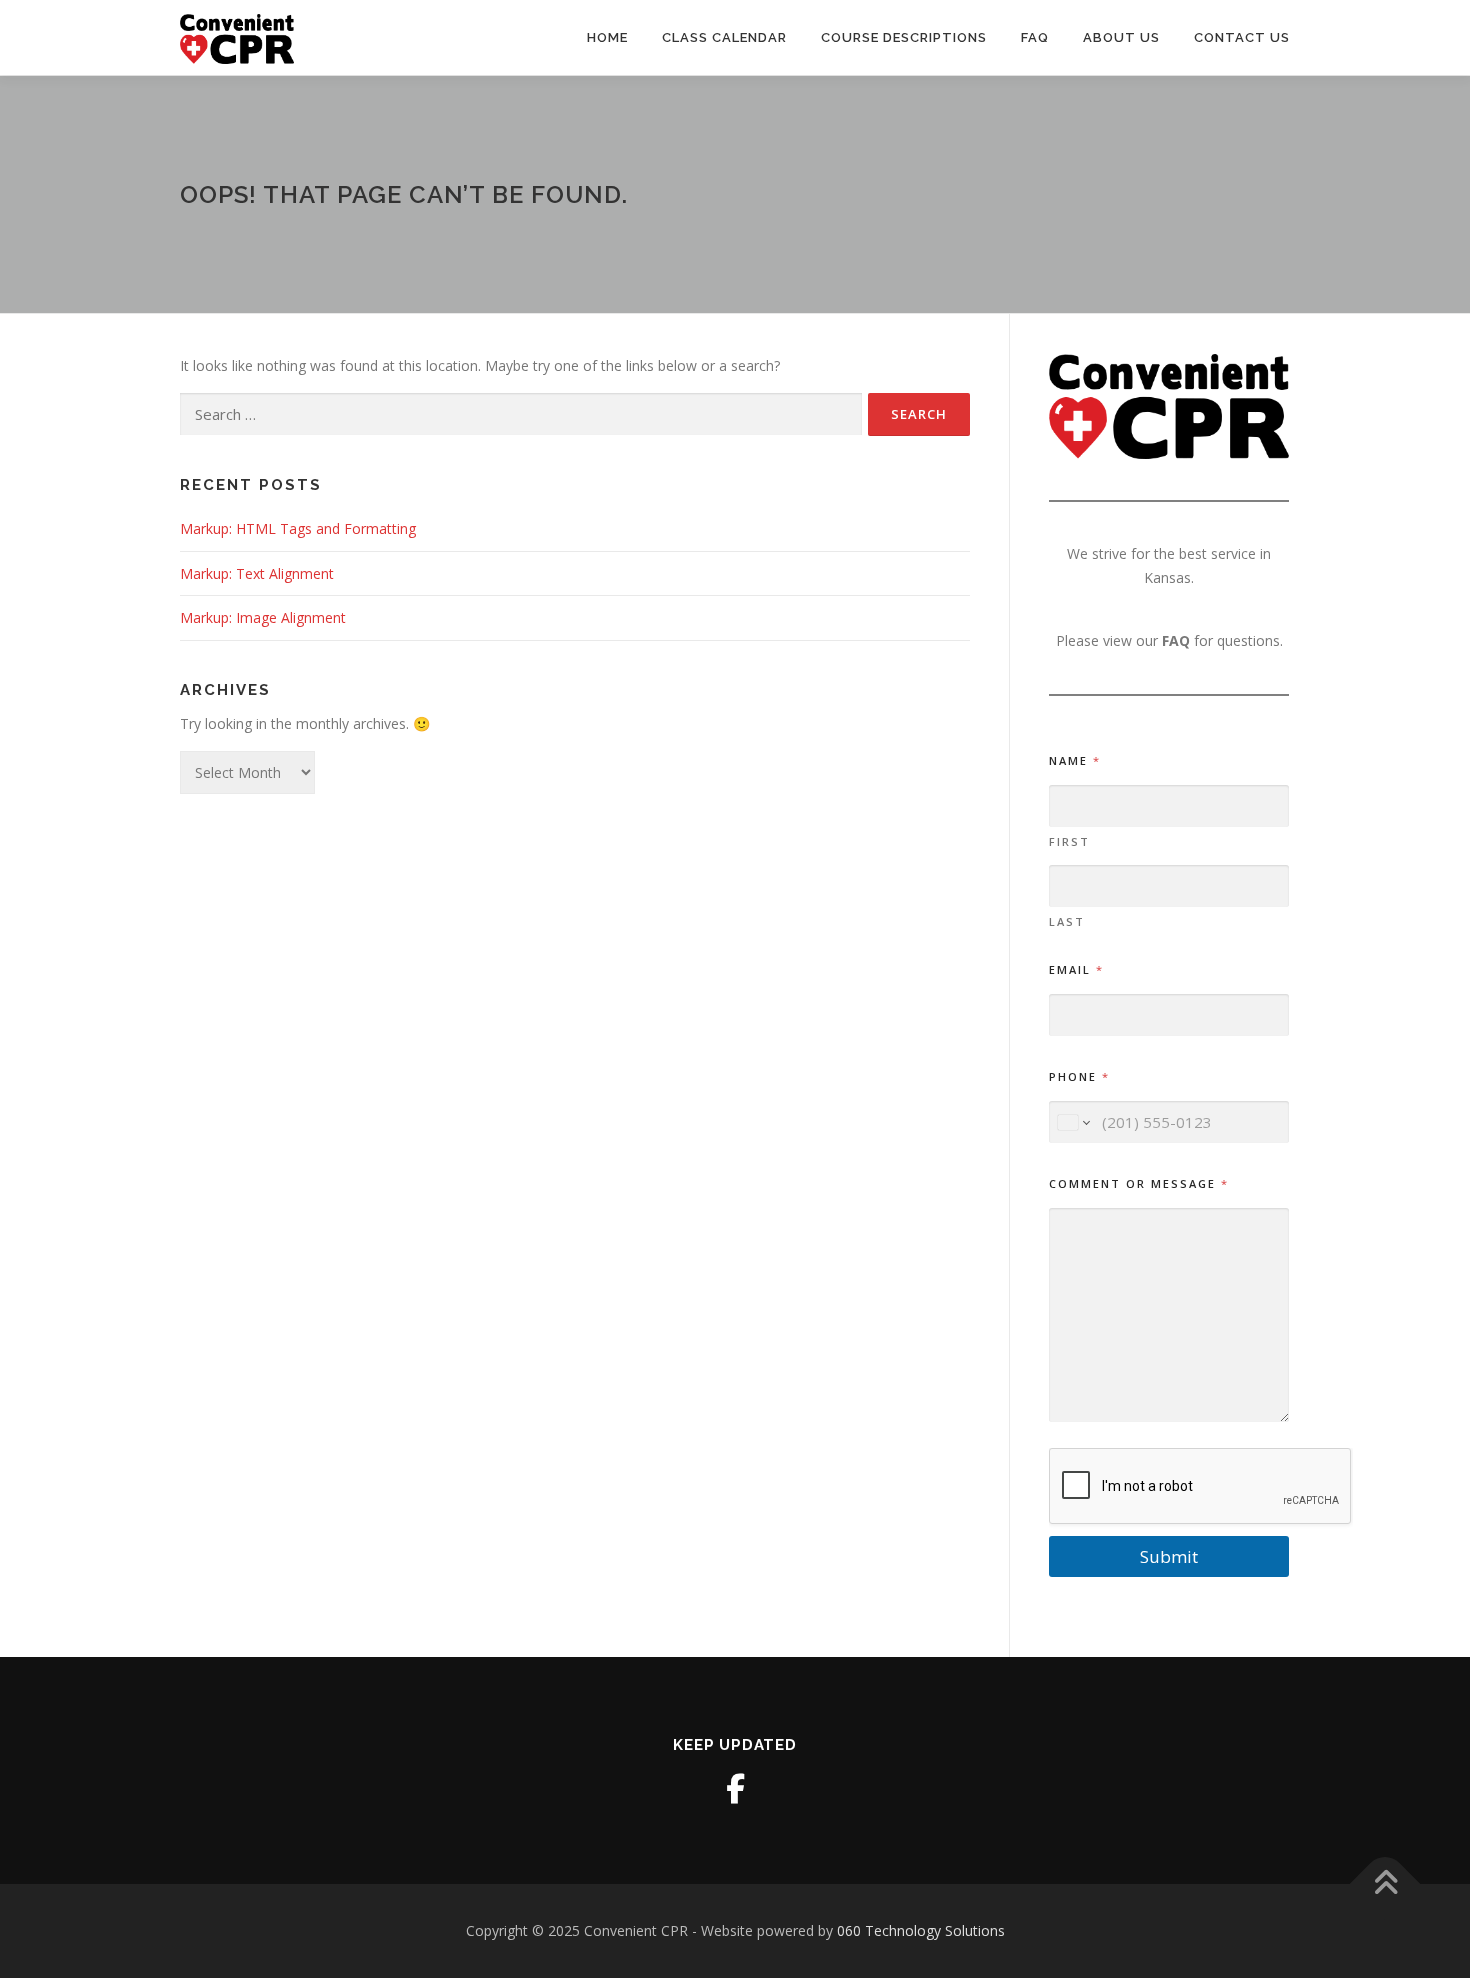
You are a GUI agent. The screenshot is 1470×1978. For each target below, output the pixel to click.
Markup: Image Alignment (263, 617)
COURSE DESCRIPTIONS (904, 37)
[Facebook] (735, 1789)
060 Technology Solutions (921, 1930)
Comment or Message (1138, 1183)
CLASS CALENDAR (724, 37)
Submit (1169, 1556)
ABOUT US (1121, 37)
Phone (1078, 1076)
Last (1067, 921)
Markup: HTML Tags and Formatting (298, 528)
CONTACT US (1242, 37)
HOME (607, 37)
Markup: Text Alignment (257, 573)
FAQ (1035, 37)
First (1069, 841)
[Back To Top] (1385, 1883)
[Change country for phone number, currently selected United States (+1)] (1072, 1122)
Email (1075, 969)
